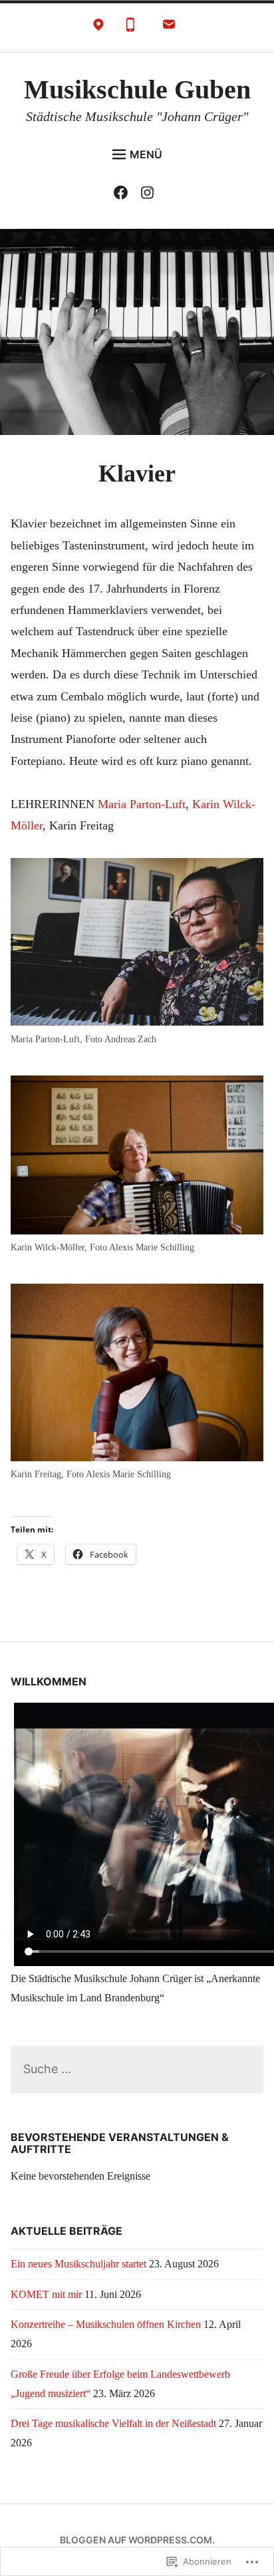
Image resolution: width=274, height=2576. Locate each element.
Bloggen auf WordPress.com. (137, 2540)
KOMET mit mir (46, 2294)
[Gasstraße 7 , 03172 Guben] (98, 28)
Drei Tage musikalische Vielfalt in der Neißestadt (113, 2423)
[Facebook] (124, 195)
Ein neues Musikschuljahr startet (78, 2264)
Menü (146, 154)
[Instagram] (151, 195)
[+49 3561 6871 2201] (130, 28)
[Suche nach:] (137, 2070)
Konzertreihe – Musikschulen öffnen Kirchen (106, 2324)
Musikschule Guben (137, 89)
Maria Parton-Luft (140, 804)
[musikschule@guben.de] (169, 28)
